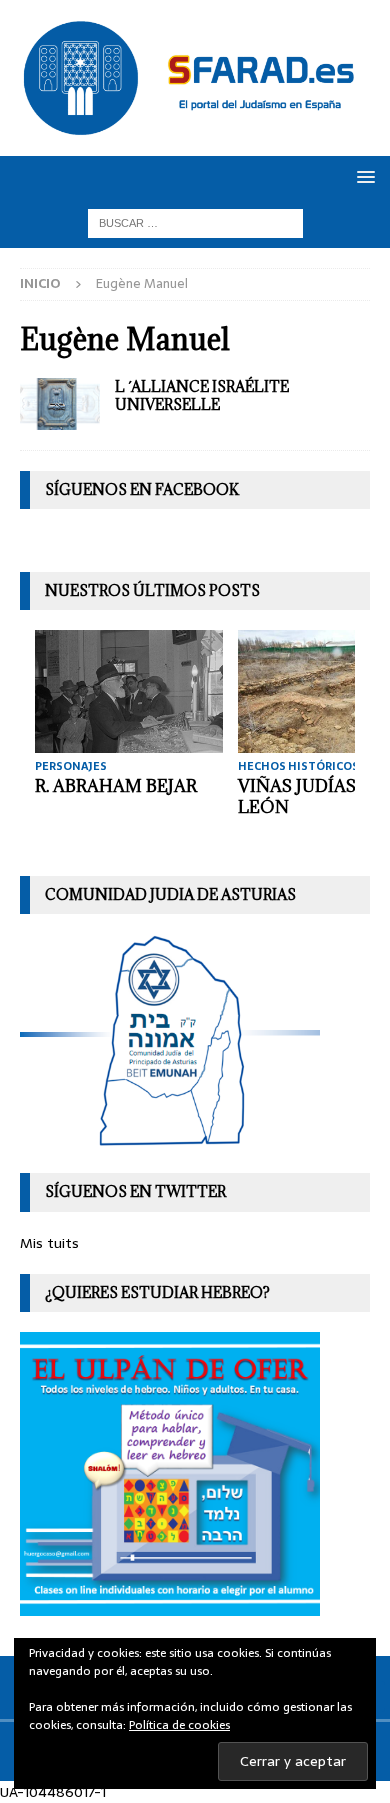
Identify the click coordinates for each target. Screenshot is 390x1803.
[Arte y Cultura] (60, 404)
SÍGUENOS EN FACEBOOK (142, 489)
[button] (362, 176)
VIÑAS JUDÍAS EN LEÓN (311, 796)
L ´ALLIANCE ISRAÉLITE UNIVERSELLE (202, 395)
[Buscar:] (195, 223)
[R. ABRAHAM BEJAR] (129, 691)
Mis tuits (49, 1243)
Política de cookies (179, 1725)
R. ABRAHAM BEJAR (116, 786)
